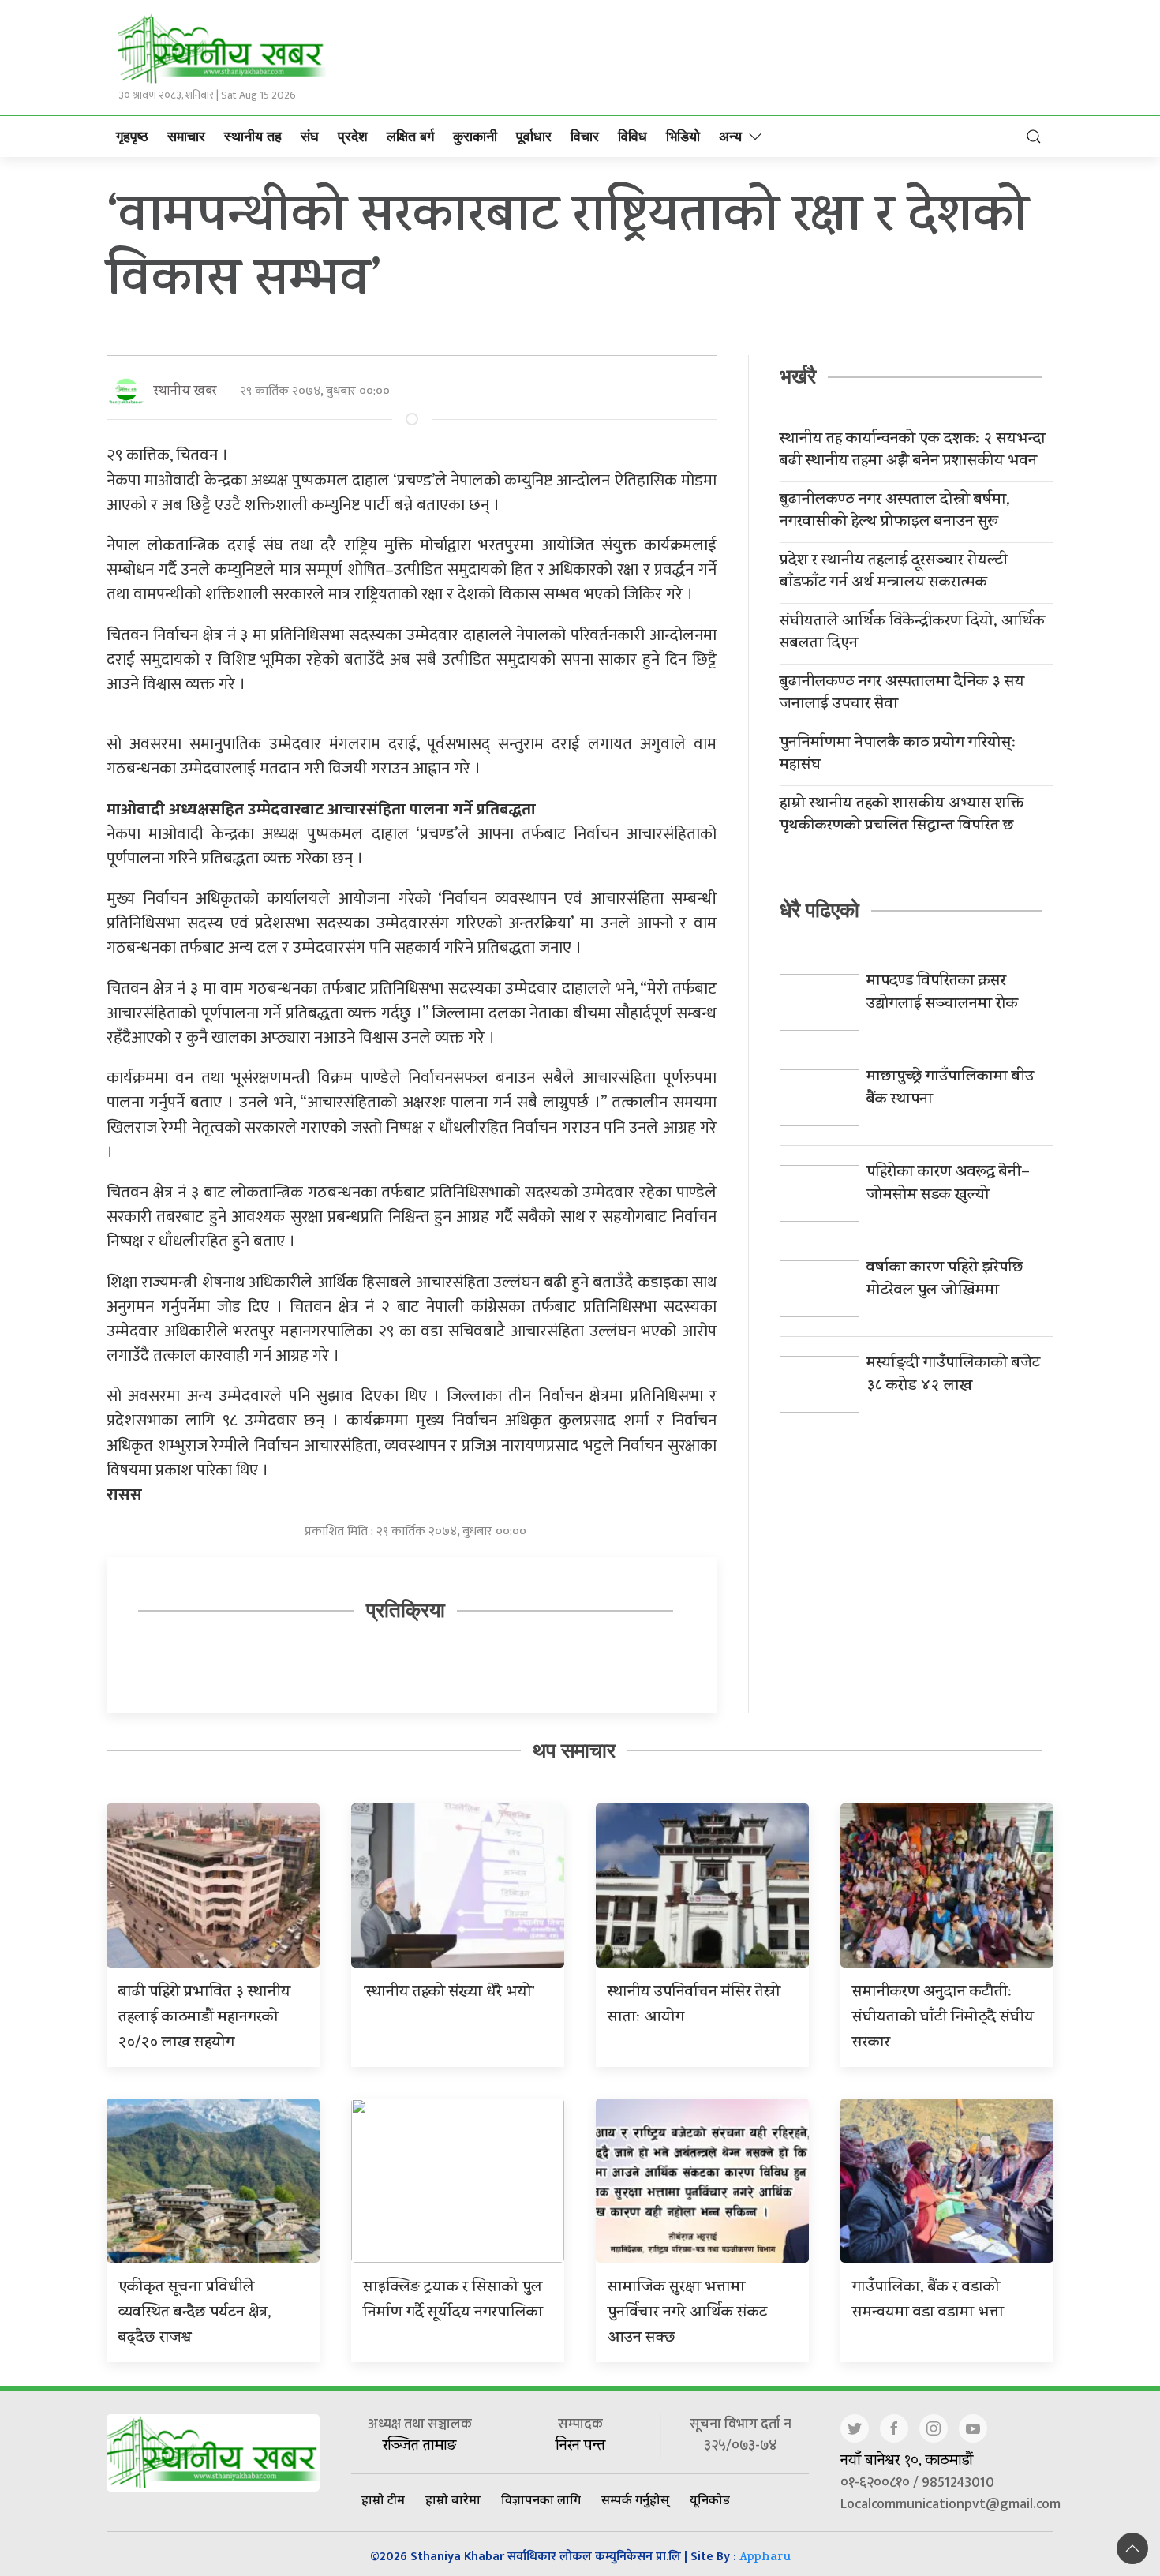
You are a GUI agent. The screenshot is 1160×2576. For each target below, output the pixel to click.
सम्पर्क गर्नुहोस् (635, 2499)
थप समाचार (574, 1750)
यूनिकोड (710, 2499)
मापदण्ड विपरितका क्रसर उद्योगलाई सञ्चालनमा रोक (942, 994)
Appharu (765, 2558)
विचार (585, 137)
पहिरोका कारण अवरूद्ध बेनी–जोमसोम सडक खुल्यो (948, 1185)
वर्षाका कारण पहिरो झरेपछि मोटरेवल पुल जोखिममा (945, 1280)
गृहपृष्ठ (132, 137)
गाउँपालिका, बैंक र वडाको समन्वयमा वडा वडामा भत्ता (928, 2301)
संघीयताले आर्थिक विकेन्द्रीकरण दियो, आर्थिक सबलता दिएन (912, 634)
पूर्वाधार (534, 137)
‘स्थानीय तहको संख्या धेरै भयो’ (449, 1993)
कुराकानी (475, 137)
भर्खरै (798, 376)
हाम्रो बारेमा (453, 2499)
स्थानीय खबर (185, 392)
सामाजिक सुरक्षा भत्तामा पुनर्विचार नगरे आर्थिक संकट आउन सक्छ (687, 2314)
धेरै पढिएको (819, 910)
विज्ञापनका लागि (541, 2499)
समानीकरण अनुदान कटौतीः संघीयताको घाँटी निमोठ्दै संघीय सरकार (943, 2018)
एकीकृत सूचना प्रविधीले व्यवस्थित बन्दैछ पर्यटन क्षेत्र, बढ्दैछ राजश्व (195, 2314)
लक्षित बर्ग (410, 137)
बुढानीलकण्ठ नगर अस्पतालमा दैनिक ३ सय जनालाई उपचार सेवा (902, 695)
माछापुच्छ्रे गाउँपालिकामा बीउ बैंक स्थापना (950, 1089)
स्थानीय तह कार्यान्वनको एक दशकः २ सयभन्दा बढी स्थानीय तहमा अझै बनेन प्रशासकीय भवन (913, 451)
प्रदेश (353, 137)
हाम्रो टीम (383, 2499)
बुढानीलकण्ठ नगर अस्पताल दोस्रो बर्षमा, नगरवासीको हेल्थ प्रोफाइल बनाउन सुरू (895, 512)
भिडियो (683, 137)
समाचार (186, 137)
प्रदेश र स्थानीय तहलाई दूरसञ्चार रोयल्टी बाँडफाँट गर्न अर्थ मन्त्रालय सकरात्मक (894, 573)
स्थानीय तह (253, 137)
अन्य (730, 137)
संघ (310, 137)
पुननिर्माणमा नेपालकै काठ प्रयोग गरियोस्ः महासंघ (898, 755)
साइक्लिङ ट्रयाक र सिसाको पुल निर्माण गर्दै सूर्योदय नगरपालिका (453, 2301)
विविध (632, 137)
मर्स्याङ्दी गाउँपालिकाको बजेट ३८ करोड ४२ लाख (953, 1376)
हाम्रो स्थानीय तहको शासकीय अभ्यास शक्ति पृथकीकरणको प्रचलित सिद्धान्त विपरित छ (902, 816)
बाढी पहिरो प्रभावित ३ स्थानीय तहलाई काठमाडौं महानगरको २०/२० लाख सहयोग (204, 2018)
